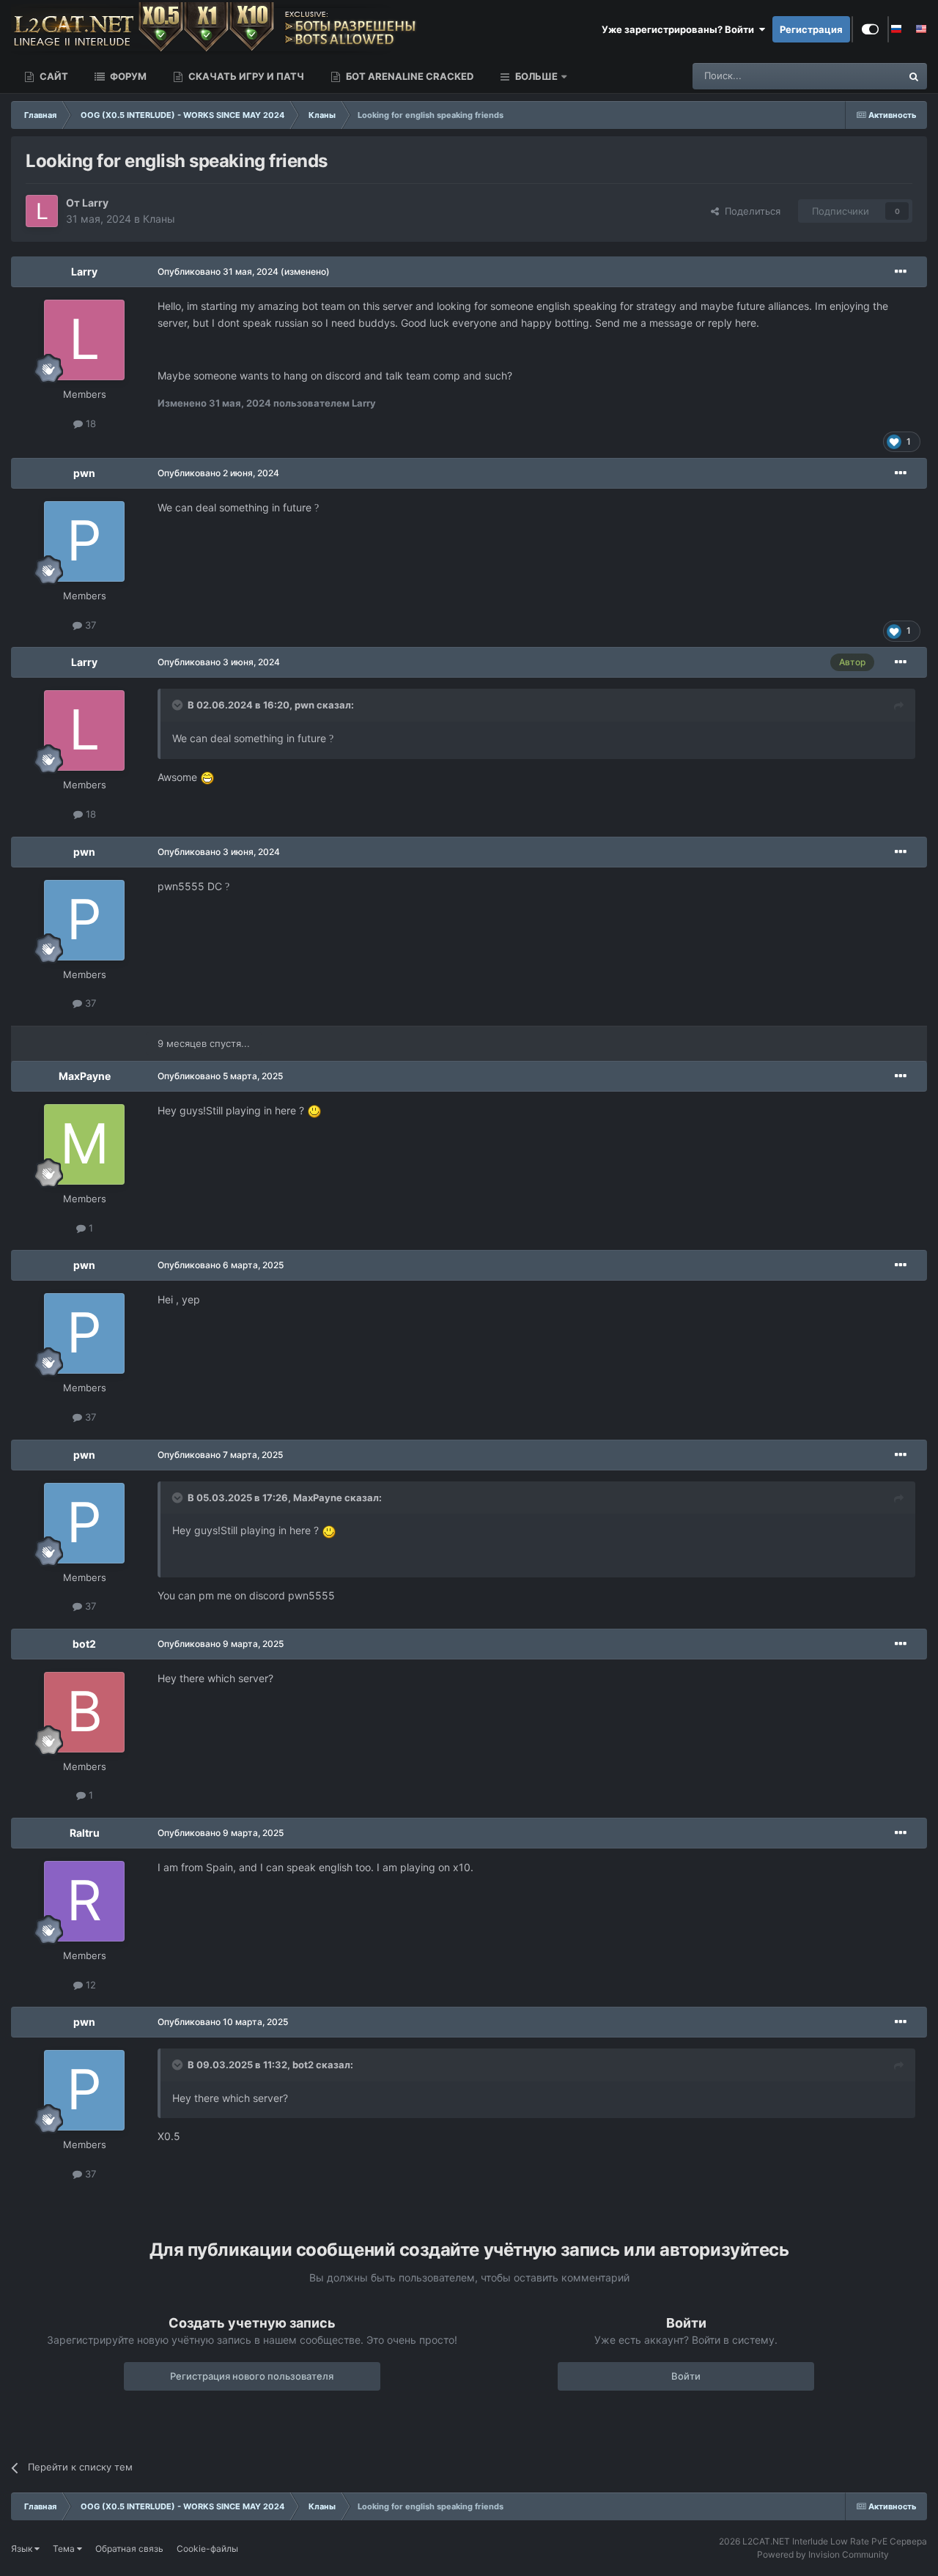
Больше (536, 76)
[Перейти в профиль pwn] (84, 541)
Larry (95, 203)
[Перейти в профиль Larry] (42, 211)
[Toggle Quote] (179, 705)
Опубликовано (218, 271)
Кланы (159, 219)
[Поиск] (914, 76)
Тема (65, 2549)
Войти (686, 2376)
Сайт (53, 76)
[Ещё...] (901, 272)
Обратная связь (129, 2549)
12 (89, 1985)
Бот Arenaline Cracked (409, 76)
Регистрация (811, 29)
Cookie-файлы (207, 2549)
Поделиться (750, 211)
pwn (84, 473)
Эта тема (861, 76)
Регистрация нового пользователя (252, 2376)
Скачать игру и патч (245, 76)
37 (89, 625)
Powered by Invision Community (823, 2554)
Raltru (85, 1833)
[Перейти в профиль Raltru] (84, 1901)
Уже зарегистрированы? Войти (680, 29)
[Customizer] (870, 29)
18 (89, 423)
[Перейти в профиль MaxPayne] (84, 1144)
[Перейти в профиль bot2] (84, 1712)
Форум (127, 76)
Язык (23, 2549)
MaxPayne (85, 1076)
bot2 (84, 1644)
